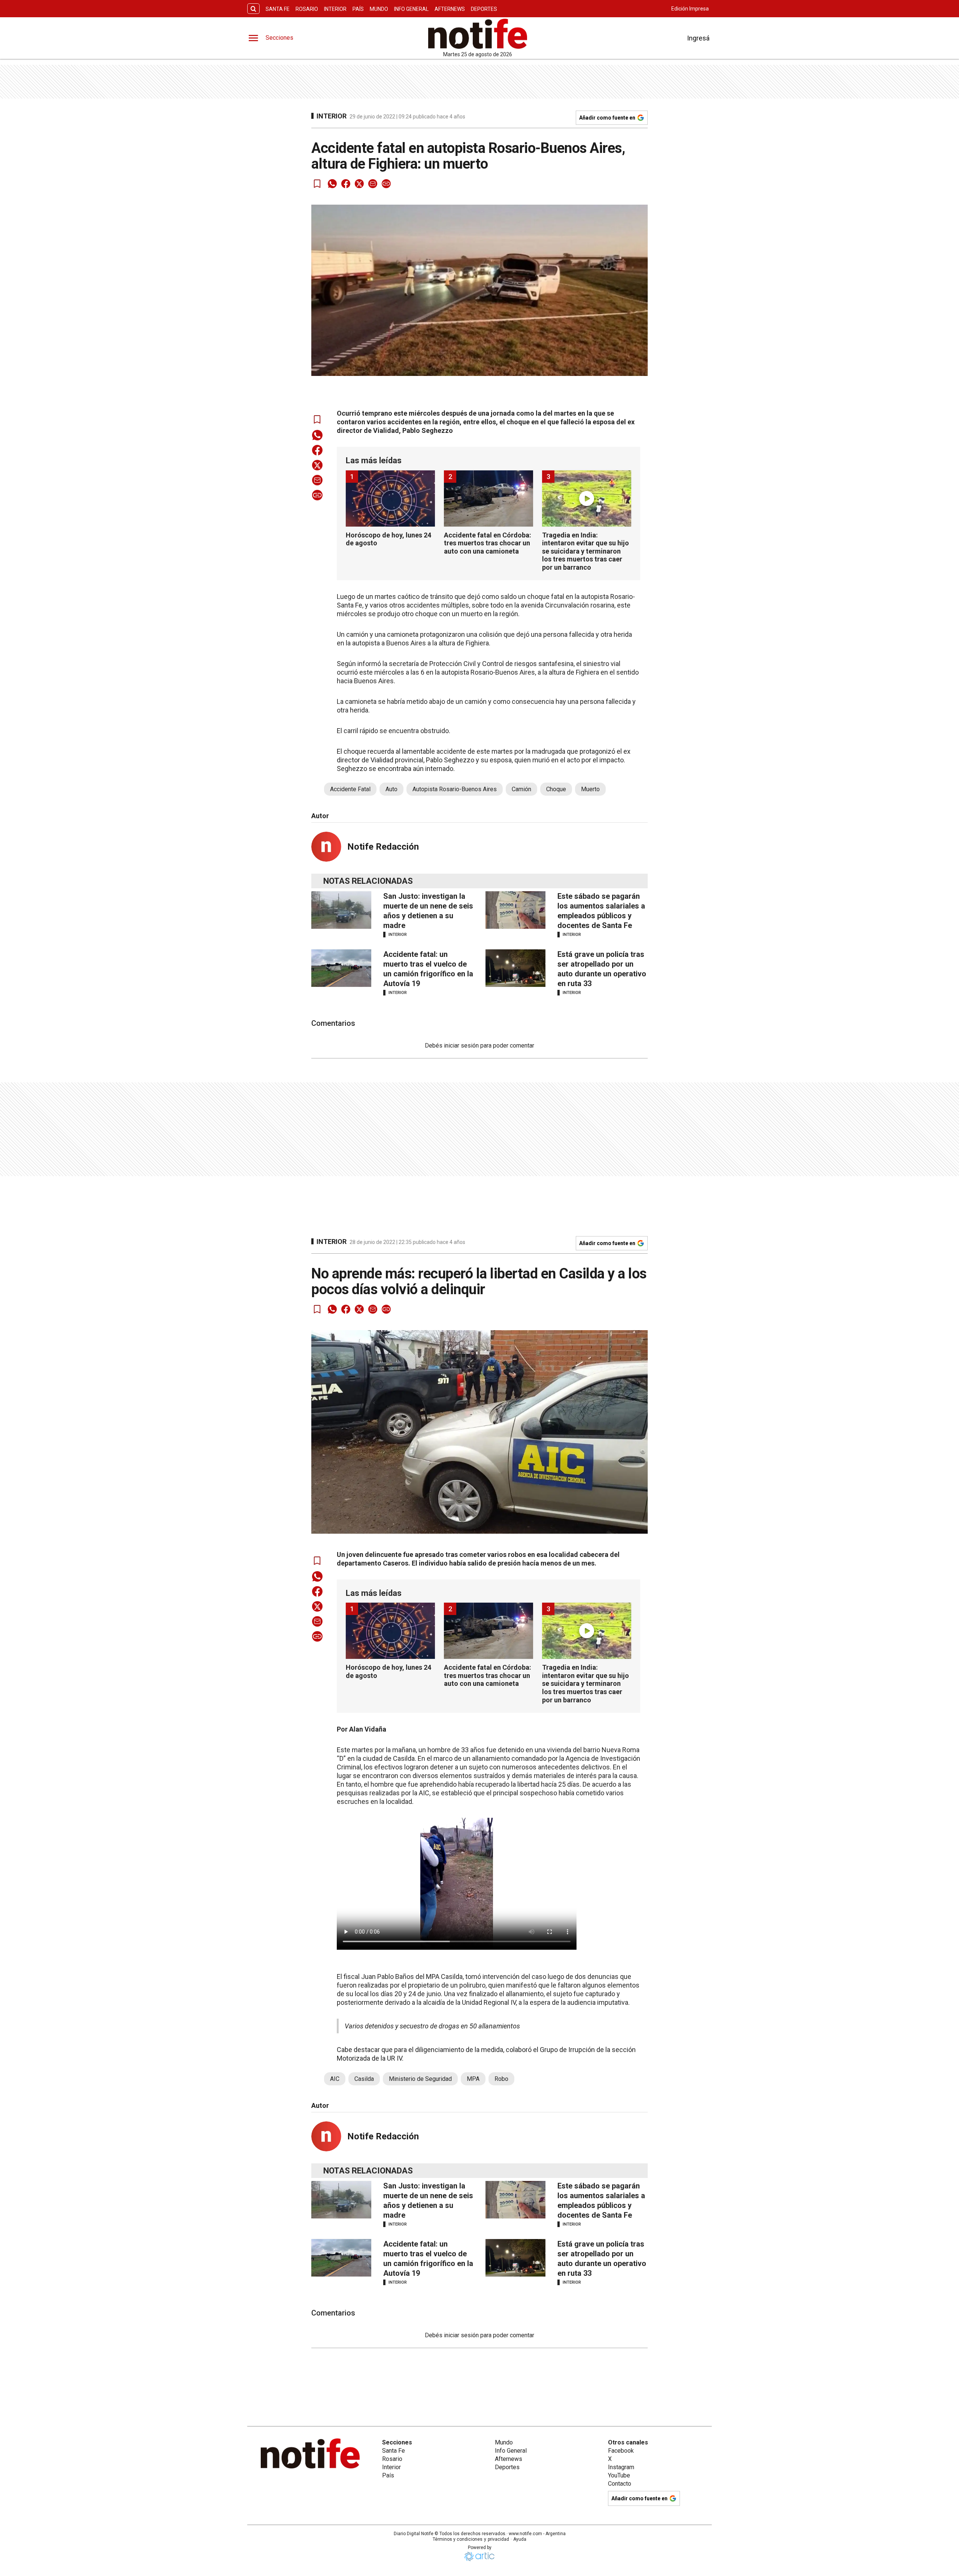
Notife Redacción (383, 847)
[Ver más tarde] (317, 184)
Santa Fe (278, 9)
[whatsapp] (332, 184)
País (358, 9)
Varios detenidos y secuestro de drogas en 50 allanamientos (432, 2026)
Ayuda (520, 2539)
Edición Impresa (690, 9)
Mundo (379, 9)
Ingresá (698, 38)
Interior (335, 9)
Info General (411, 9)
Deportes (484, 9)
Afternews (450, 9)
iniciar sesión (461, 1046)
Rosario (307, 9)
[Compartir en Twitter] (359, 184)
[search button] (253, 9)
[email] (373, 184)
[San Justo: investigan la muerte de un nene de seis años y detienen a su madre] (341, 910)
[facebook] (346, 184)
